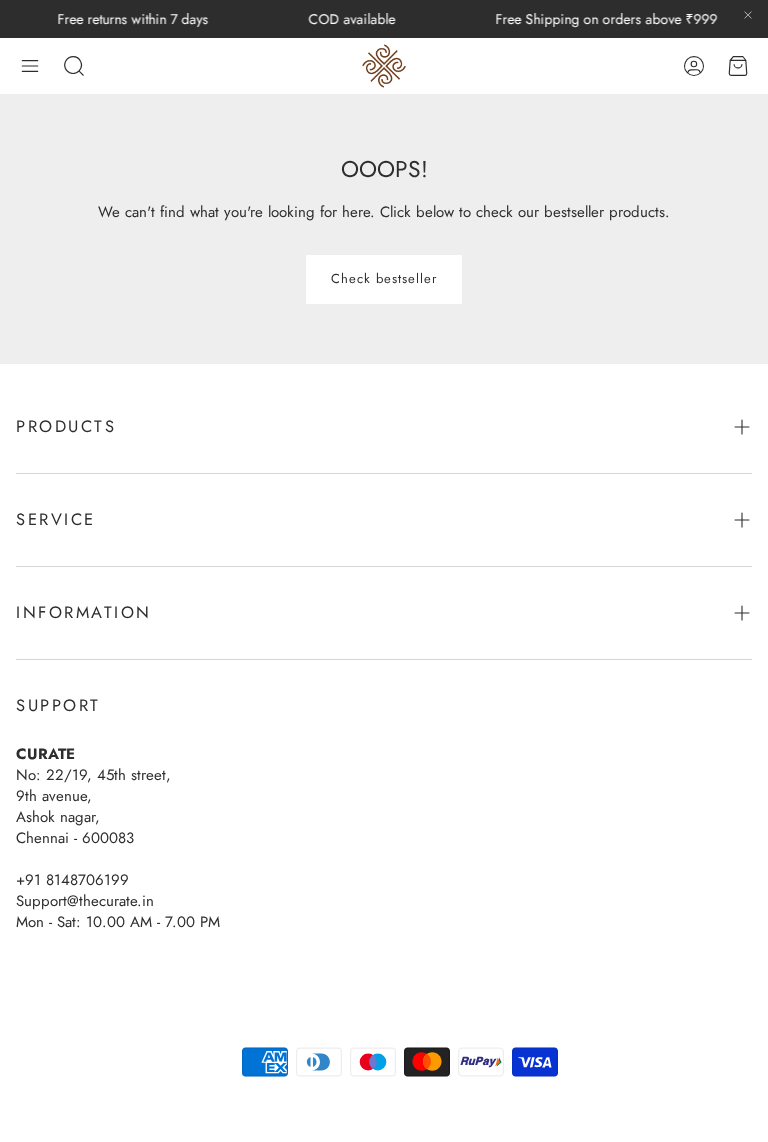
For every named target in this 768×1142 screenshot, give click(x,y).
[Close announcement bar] (748, 15)
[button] (30, 66)
